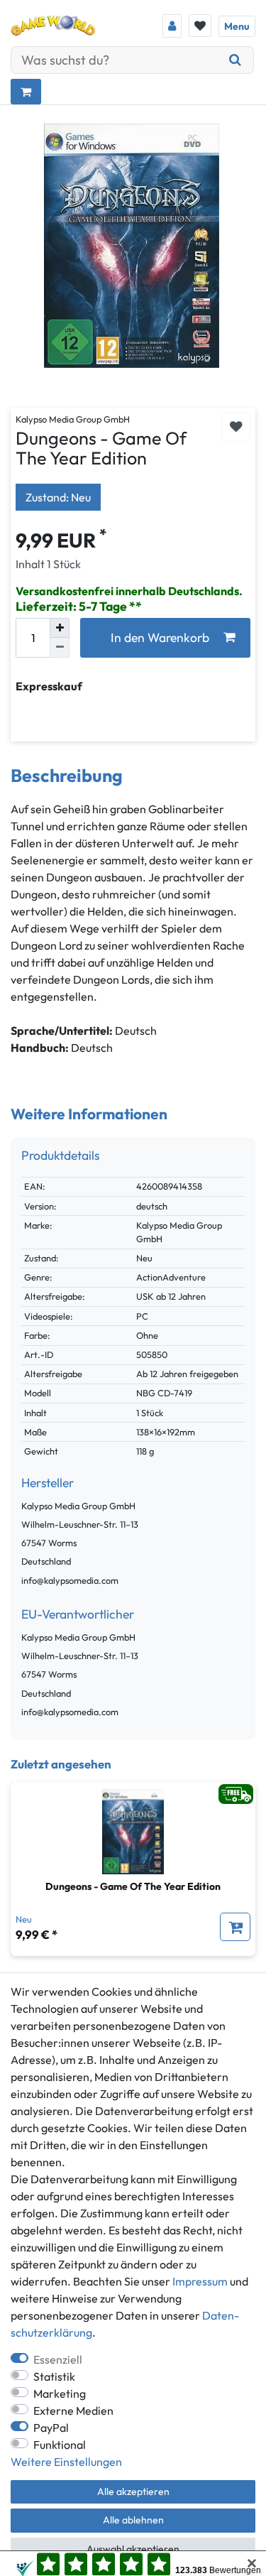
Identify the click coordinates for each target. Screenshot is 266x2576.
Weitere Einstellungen (66, 2462)
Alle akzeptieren (133, 2491)
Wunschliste (236, 427)
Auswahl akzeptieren (133, 2549)
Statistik (54, 2376)
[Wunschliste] (200, 26)
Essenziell (58, 2359)
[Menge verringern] (60, 648)
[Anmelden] (172, 26)
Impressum (200, 2281)
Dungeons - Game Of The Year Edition (133, 1886)
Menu (237, 26)
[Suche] (235, 60)
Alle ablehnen (133, 2520)
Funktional (60, 2445)
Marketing (60, 2393)
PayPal (51, 2428)
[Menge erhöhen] (60, 628)
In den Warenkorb (160, 637)
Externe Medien (73, 2411)
